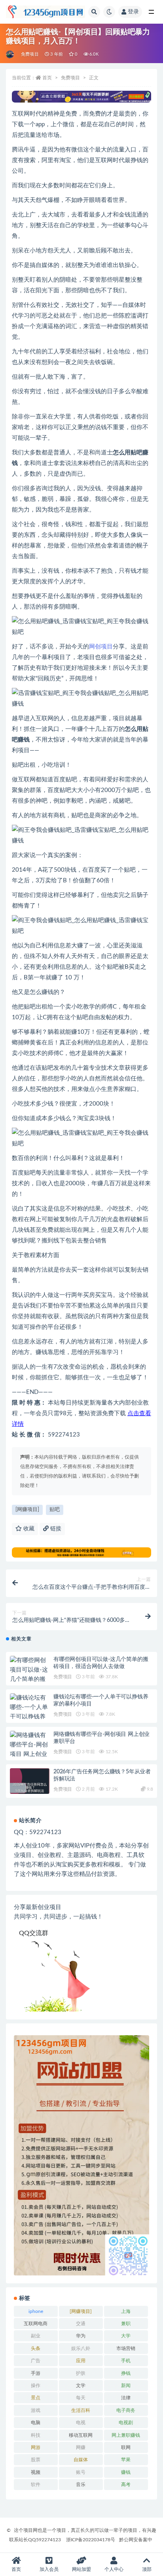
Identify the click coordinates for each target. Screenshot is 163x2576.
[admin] (10, 54)
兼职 (126, 2324)
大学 (126, 2336)
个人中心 (114, 2569)
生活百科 (81, 2410)
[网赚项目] (27, 1510)
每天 (81, 2398)
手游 (36, 2373)
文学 (81, 2385)
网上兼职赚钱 (126, 2435)
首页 (47, 78)
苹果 (126, 2460)
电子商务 (126, 2410)
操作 (36, 2385)
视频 (36, 2472)
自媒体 (81, 2460)
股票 (36, 2460)
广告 (36, 2361)
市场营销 (126, 2348)
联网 (126, 2447)
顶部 (147, 2569)
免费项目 (30, 54)
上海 (126, 2311)
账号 (81, 2472)
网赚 (81, 2447)
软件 (36, 2484)
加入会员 (49, 2569)
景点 (36, 2398)
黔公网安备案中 (136, 2540)
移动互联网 (81, 2435)
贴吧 (136, 453)
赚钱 (126, 2472)
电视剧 (126, 2423)
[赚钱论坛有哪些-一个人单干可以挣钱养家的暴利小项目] (30, 1717)
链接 (55, 1529)
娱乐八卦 (81, 2348)
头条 (36, 2348)
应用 (81, 2361)
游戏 (36, 2410)
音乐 (81, 2484)
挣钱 (126, 2373)
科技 (36, 2435)
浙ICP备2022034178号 (91, 2540)
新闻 (126, 2385)
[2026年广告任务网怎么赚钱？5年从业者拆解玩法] (30, 1788)
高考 (126, 2484)
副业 (36, 2336)
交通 (81, 2324)
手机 (126, 2361)
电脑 (36, 2423)
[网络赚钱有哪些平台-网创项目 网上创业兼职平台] (30, 1750)
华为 (81, 2336)
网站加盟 (81, 2569)
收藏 (28, 1529)
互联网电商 (36, 2324)
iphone (36, 2311)
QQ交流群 (34, 1933)
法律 (126, 2398)
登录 (133, 12)
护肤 (81, 2373)
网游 (36, 2447)
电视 (81, 2423)
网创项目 (101, 647)
